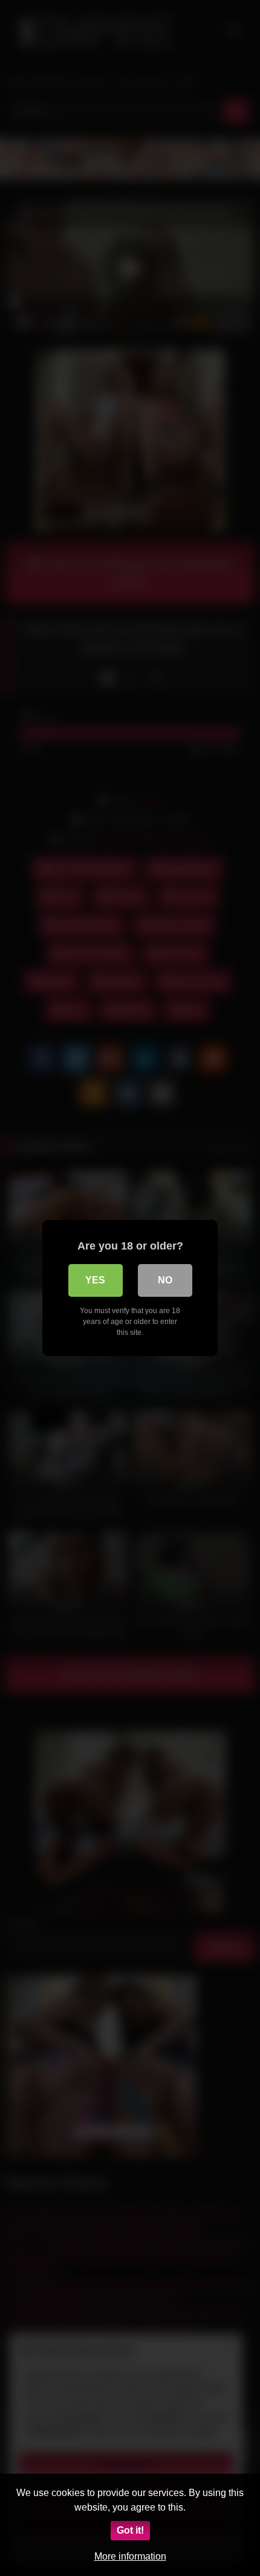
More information (130, 2556)
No (165, 1280)
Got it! (130, 2530)
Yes (95, 1280)
